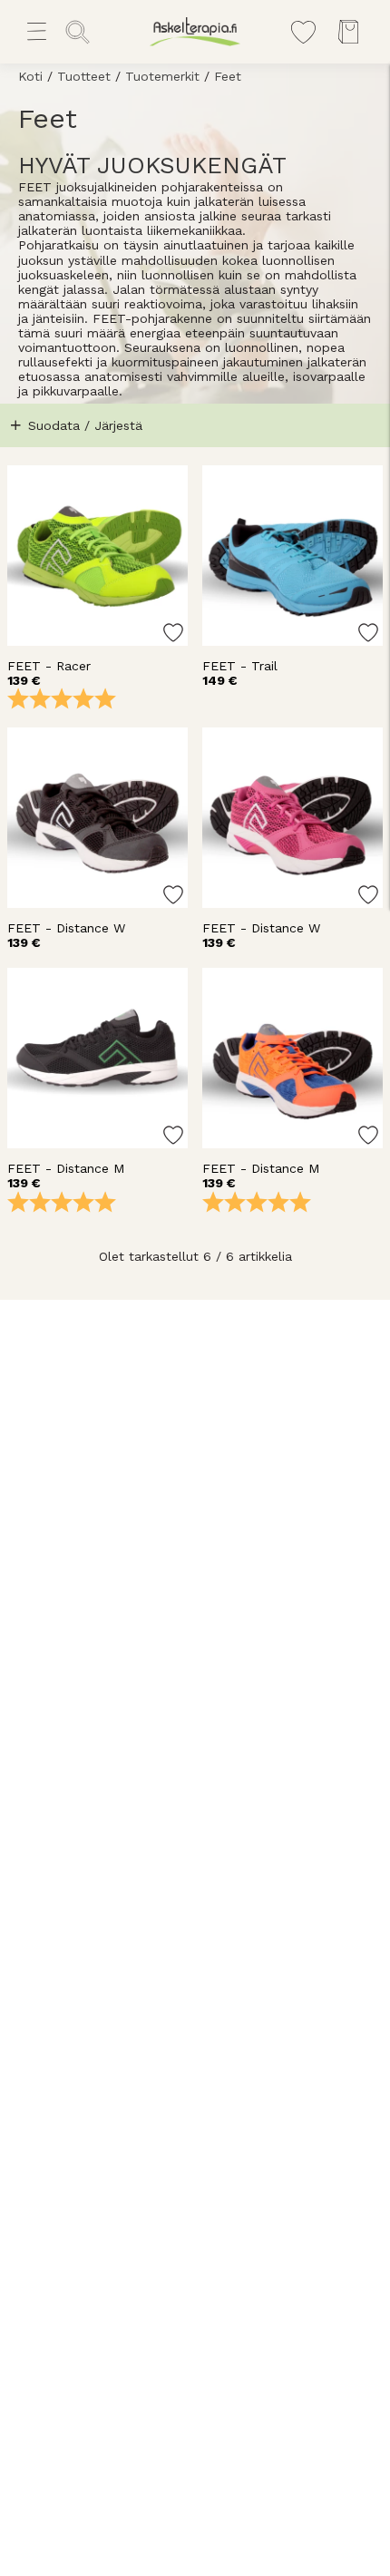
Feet (228, 76)
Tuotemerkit (162, 76)
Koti (30, 76)
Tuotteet (84, 76)
